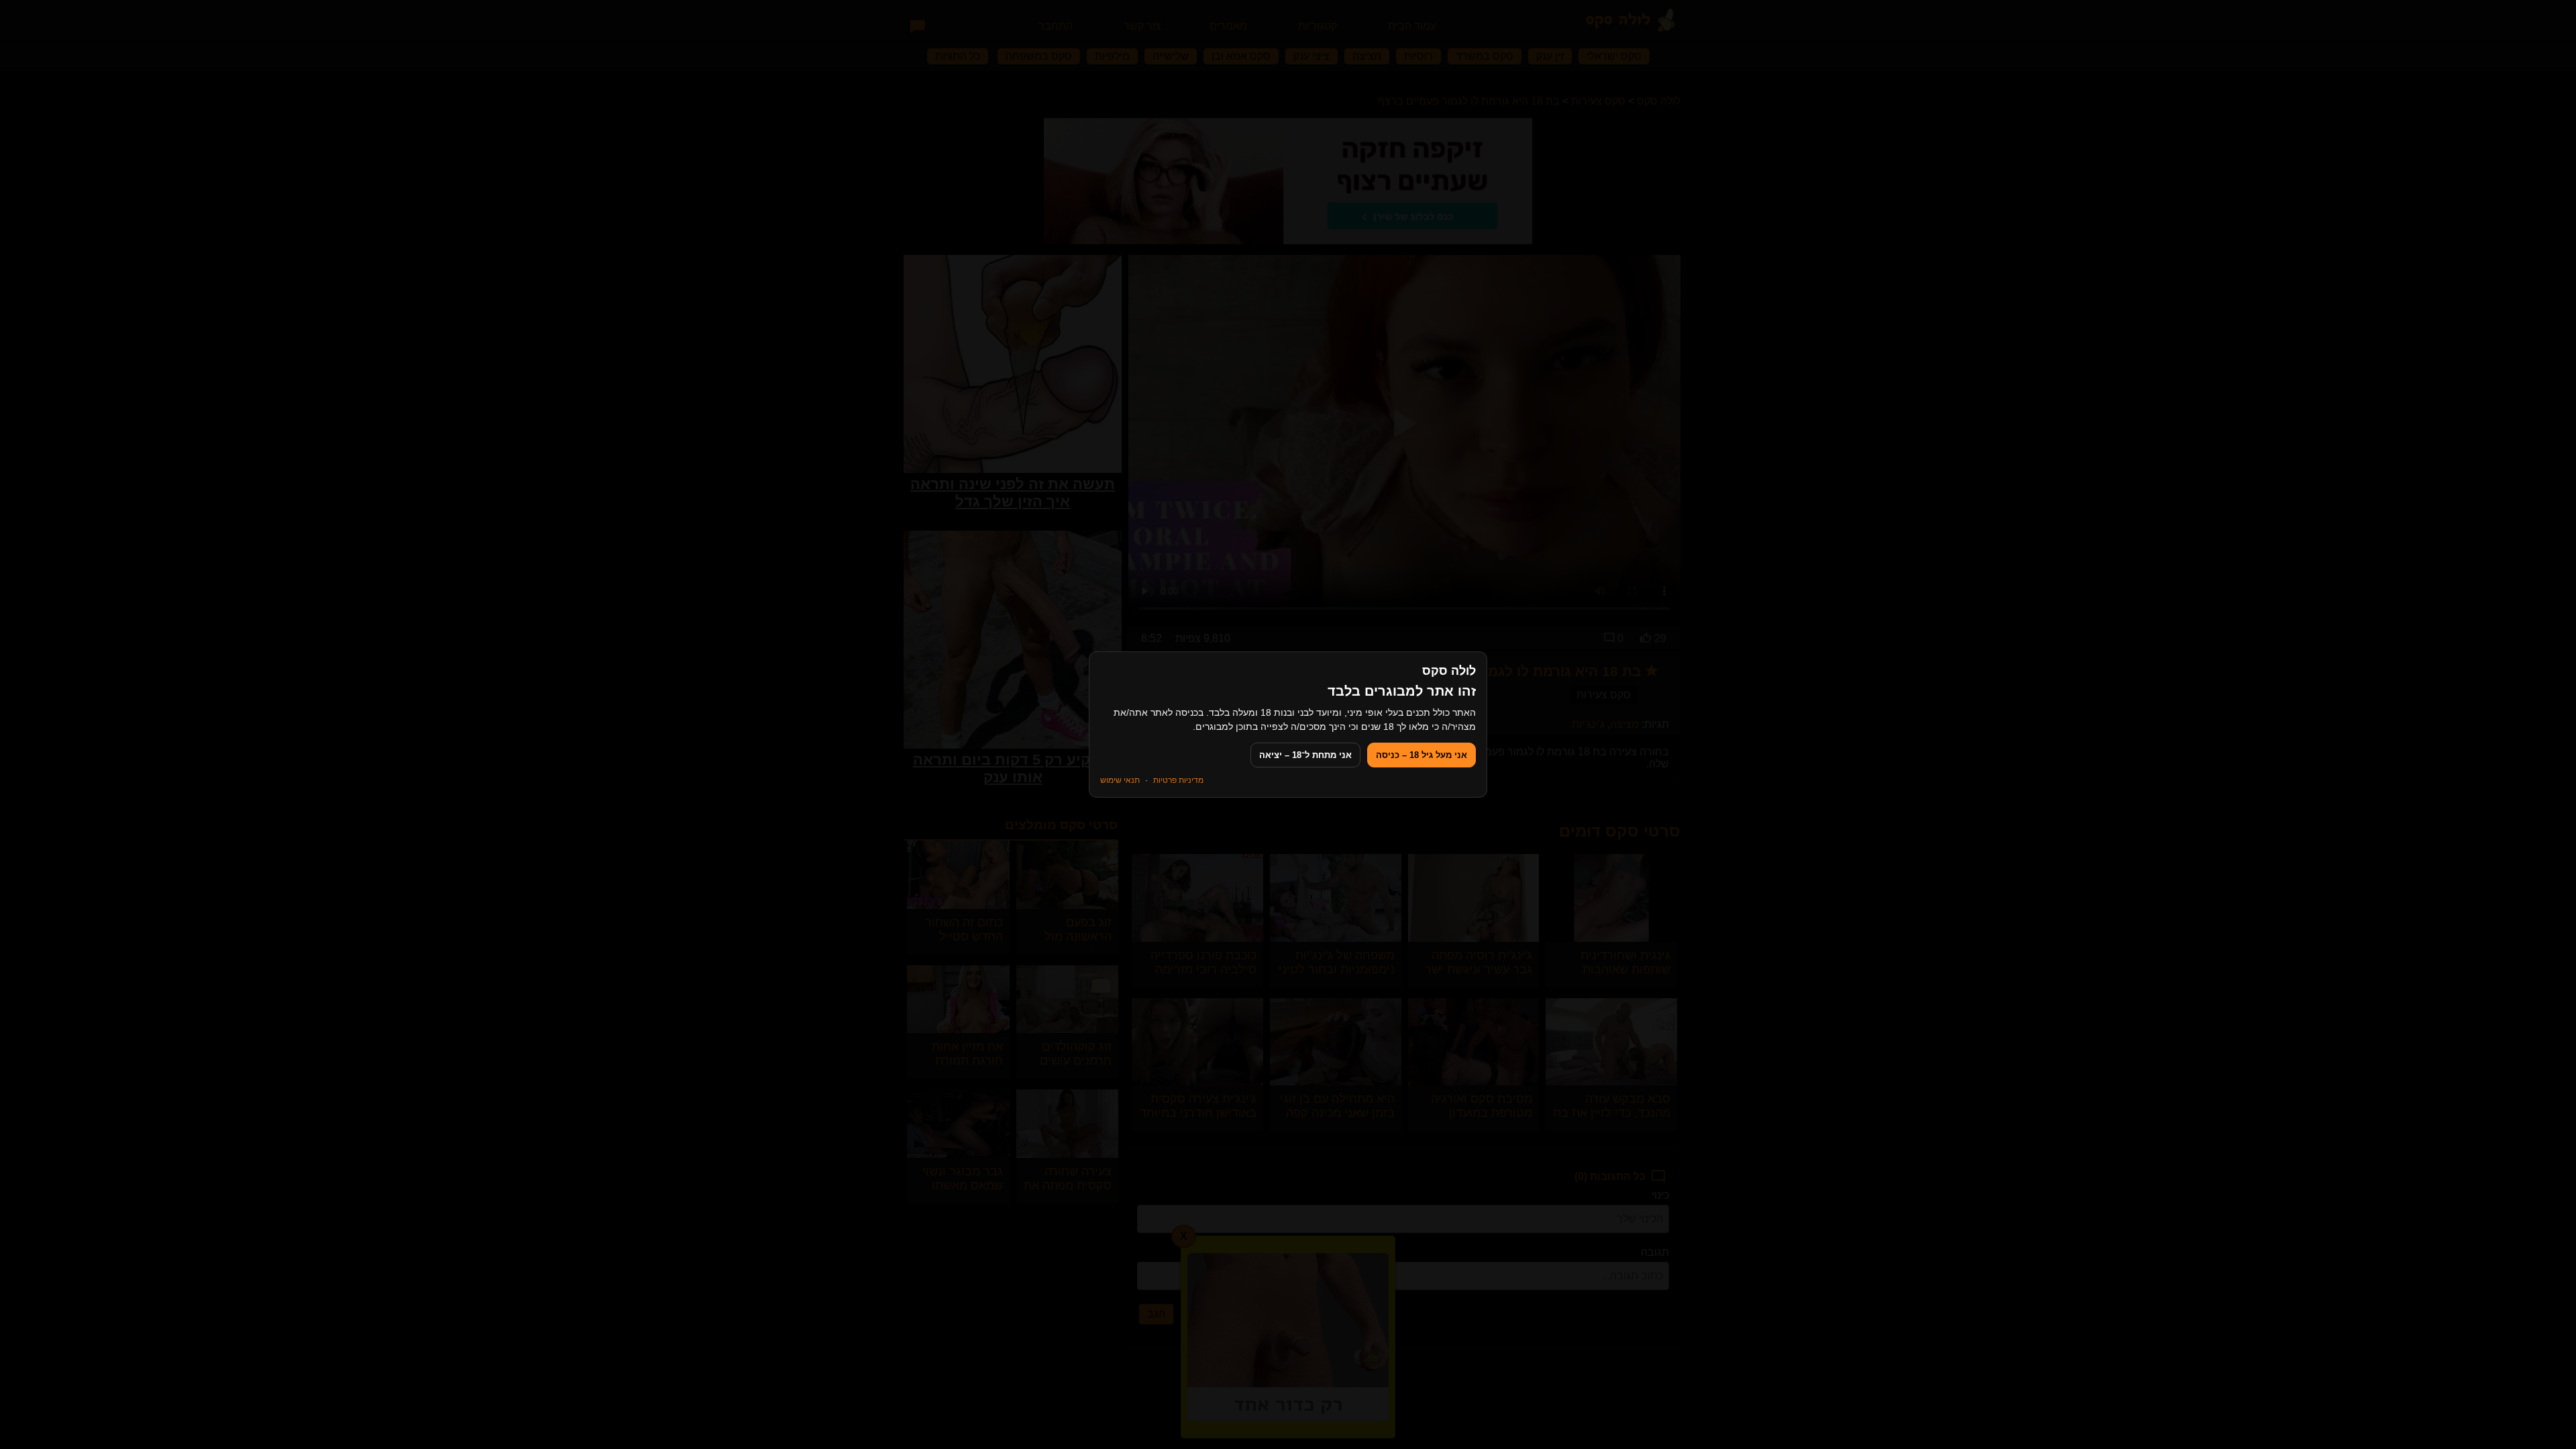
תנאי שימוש (1120, 780)
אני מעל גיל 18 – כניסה (1421, 755)
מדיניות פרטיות (1178, 780)
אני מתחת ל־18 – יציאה (1305, 755)
